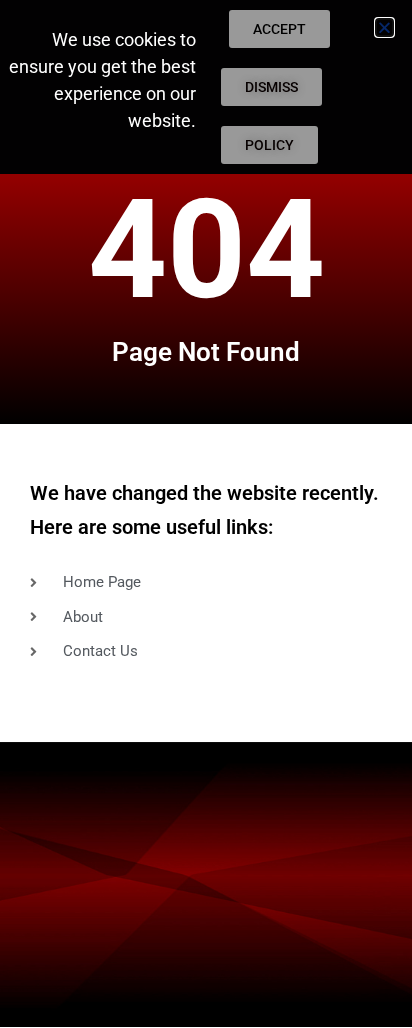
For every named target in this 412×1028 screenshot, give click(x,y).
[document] (206, 514)
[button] (384, 27)
